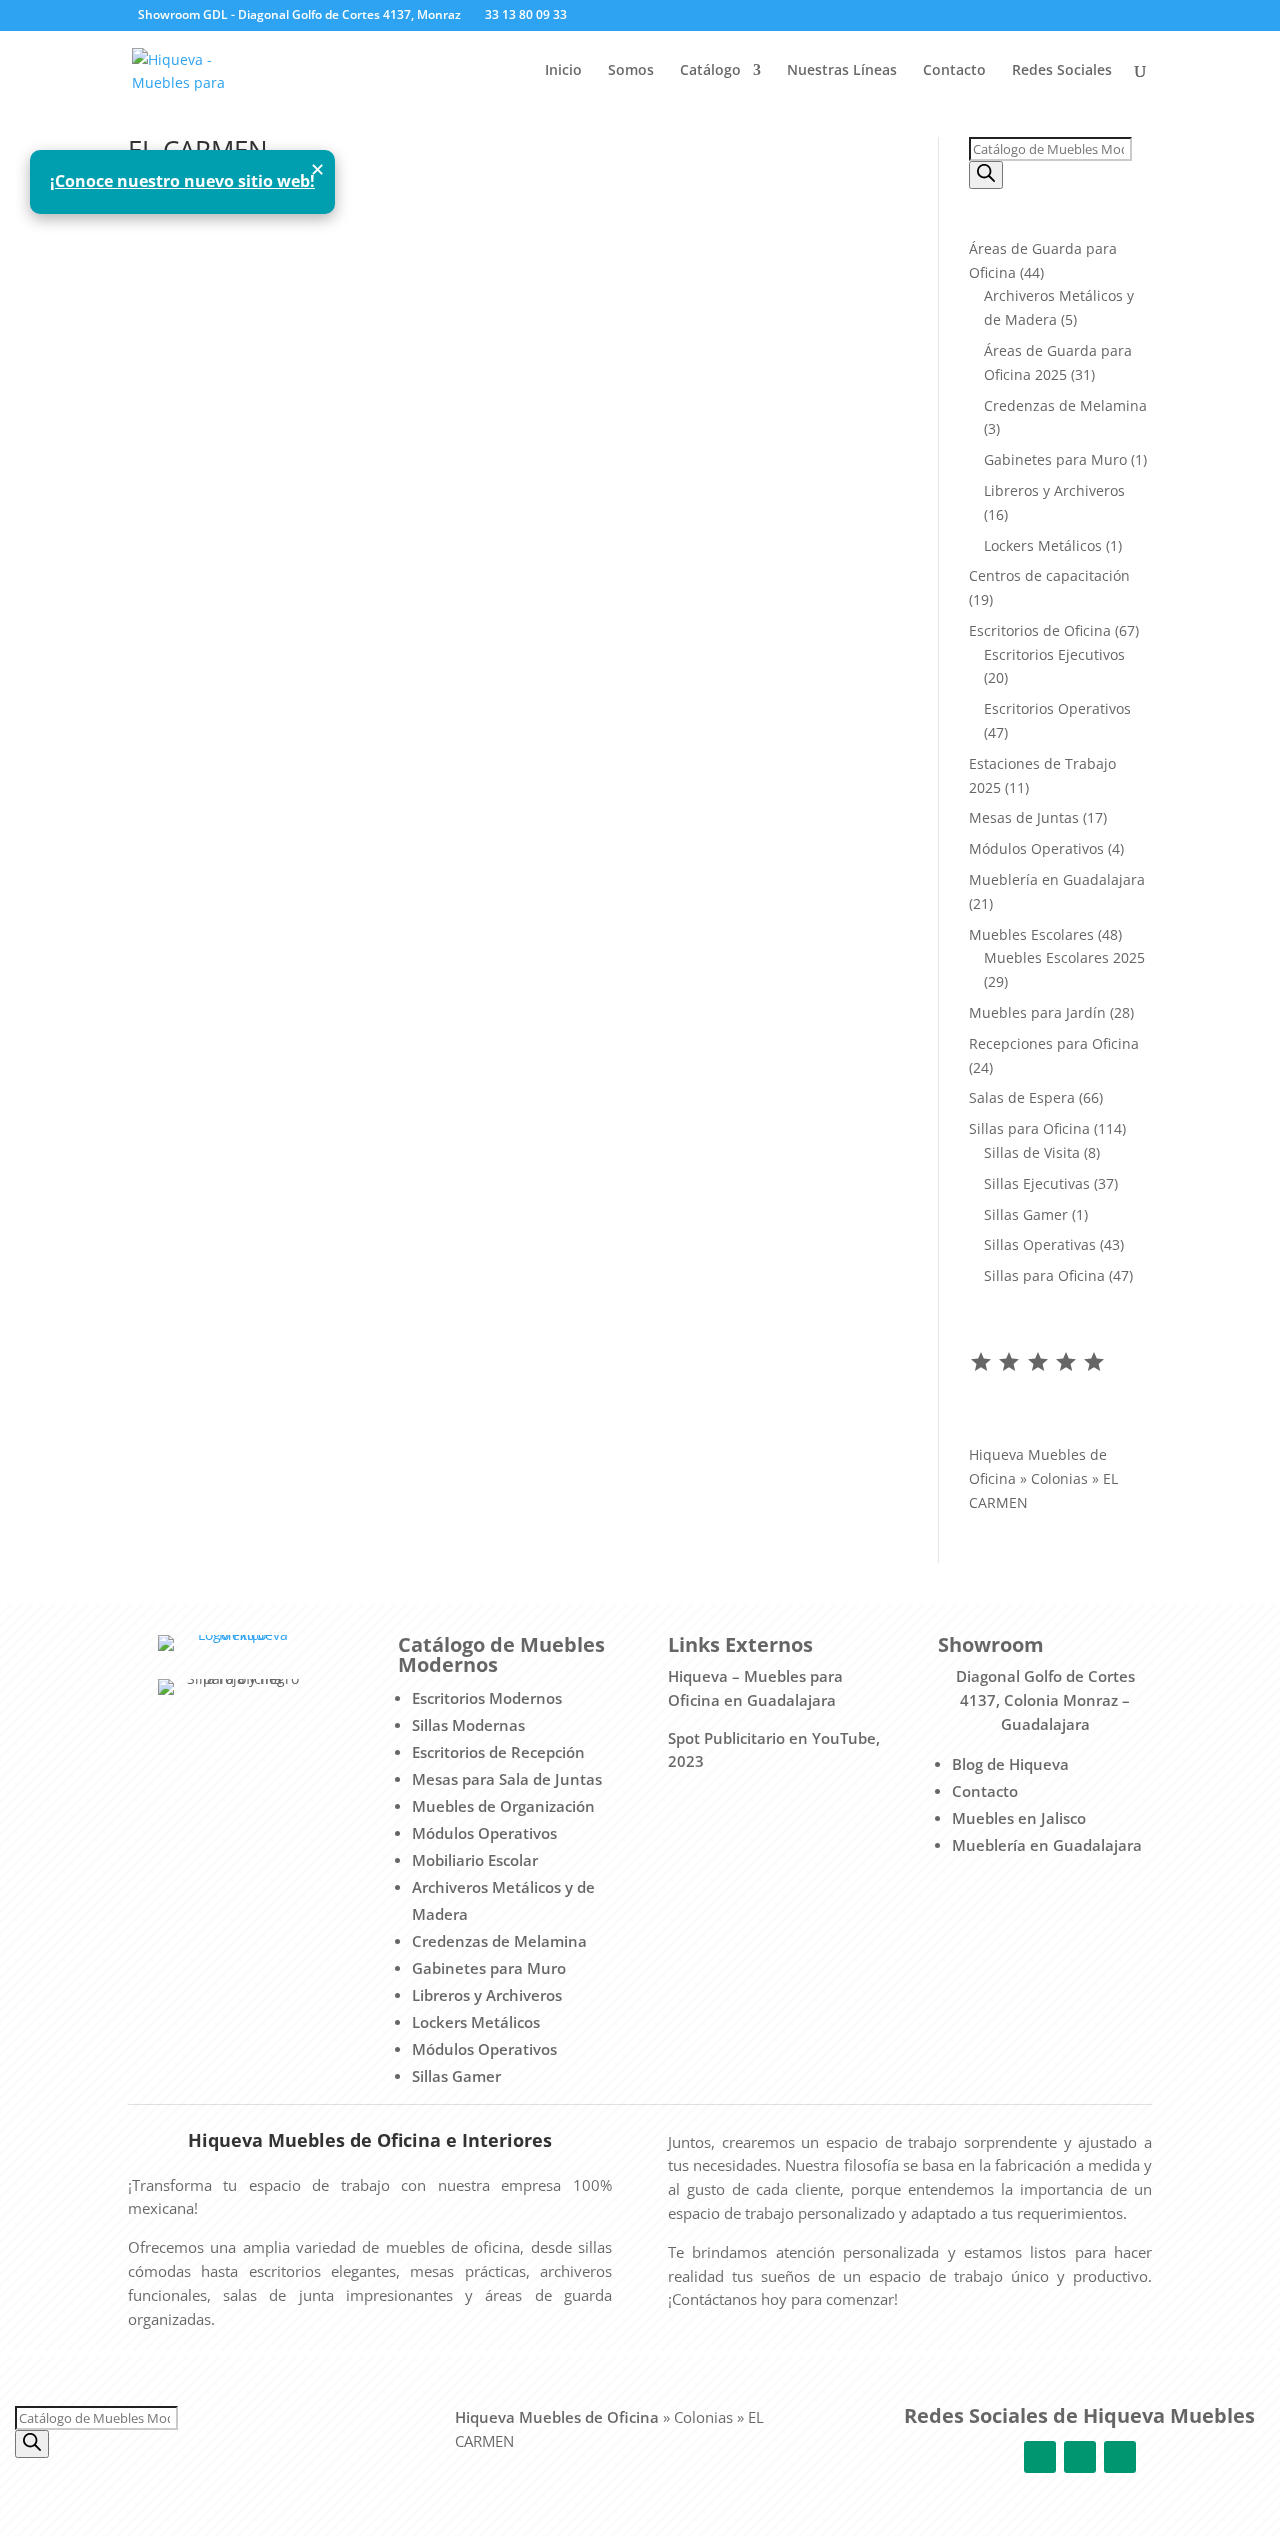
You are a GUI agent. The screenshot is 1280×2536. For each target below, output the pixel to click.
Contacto (954, 71)
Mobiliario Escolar (475, 1860)
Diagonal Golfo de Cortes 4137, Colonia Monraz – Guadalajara (1045, 1700)
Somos (631, 71)
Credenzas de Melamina (499, 1941)
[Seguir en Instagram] (1080, 2457)
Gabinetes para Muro (489, 1968)
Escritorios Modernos (487, 1698)
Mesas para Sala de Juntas (507, 1779)
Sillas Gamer (456, 2076)
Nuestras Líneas (842, 71)
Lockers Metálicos (476, 2022)
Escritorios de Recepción (498, 1752)
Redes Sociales (1062, 71)
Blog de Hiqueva (1010, 1764)
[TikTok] (682, 16)
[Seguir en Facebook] (1040, 2457)
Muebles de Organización (503, 1806)
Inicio (563, 71)
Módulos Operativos (484, 1833)
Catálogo (710, 71)
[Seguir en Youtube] (1120, 2457)
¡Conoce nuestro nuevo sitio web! (182, 181)
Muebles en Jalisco (1019, 1818)
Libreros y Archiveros (487, 1995)
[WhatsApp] (652, 16)
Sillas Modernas (468, 1725)
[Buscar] (986, 175)
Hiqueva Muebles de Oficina (557, 2417)
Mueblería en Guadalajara (1047, 1845)
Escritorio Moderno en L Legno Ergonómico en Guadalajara (396, 263)
